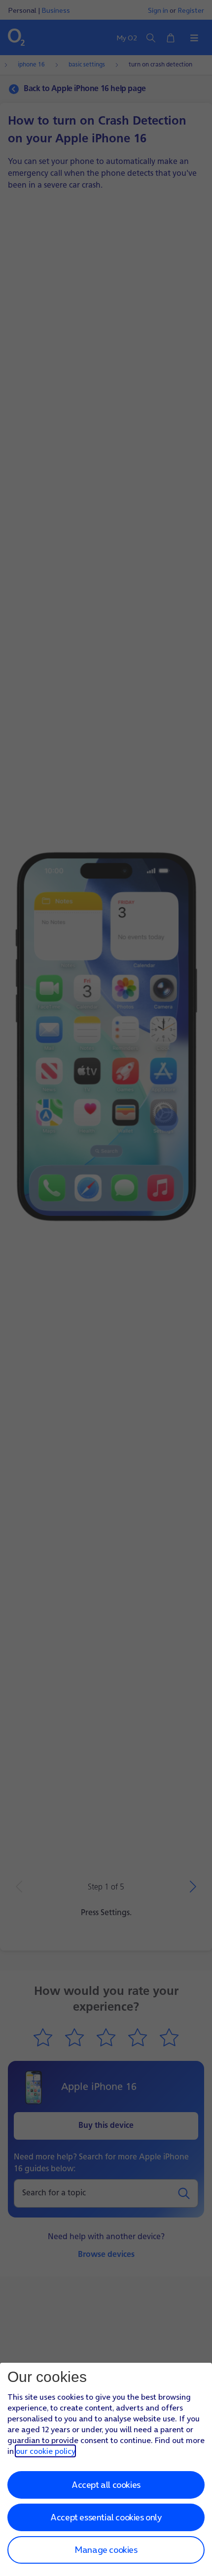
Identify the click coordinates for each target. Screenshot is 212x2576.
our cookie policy (45, 2451)
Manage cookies (106, 2550)
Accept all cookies (106, 2485)
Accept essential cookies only (106, 2517)
